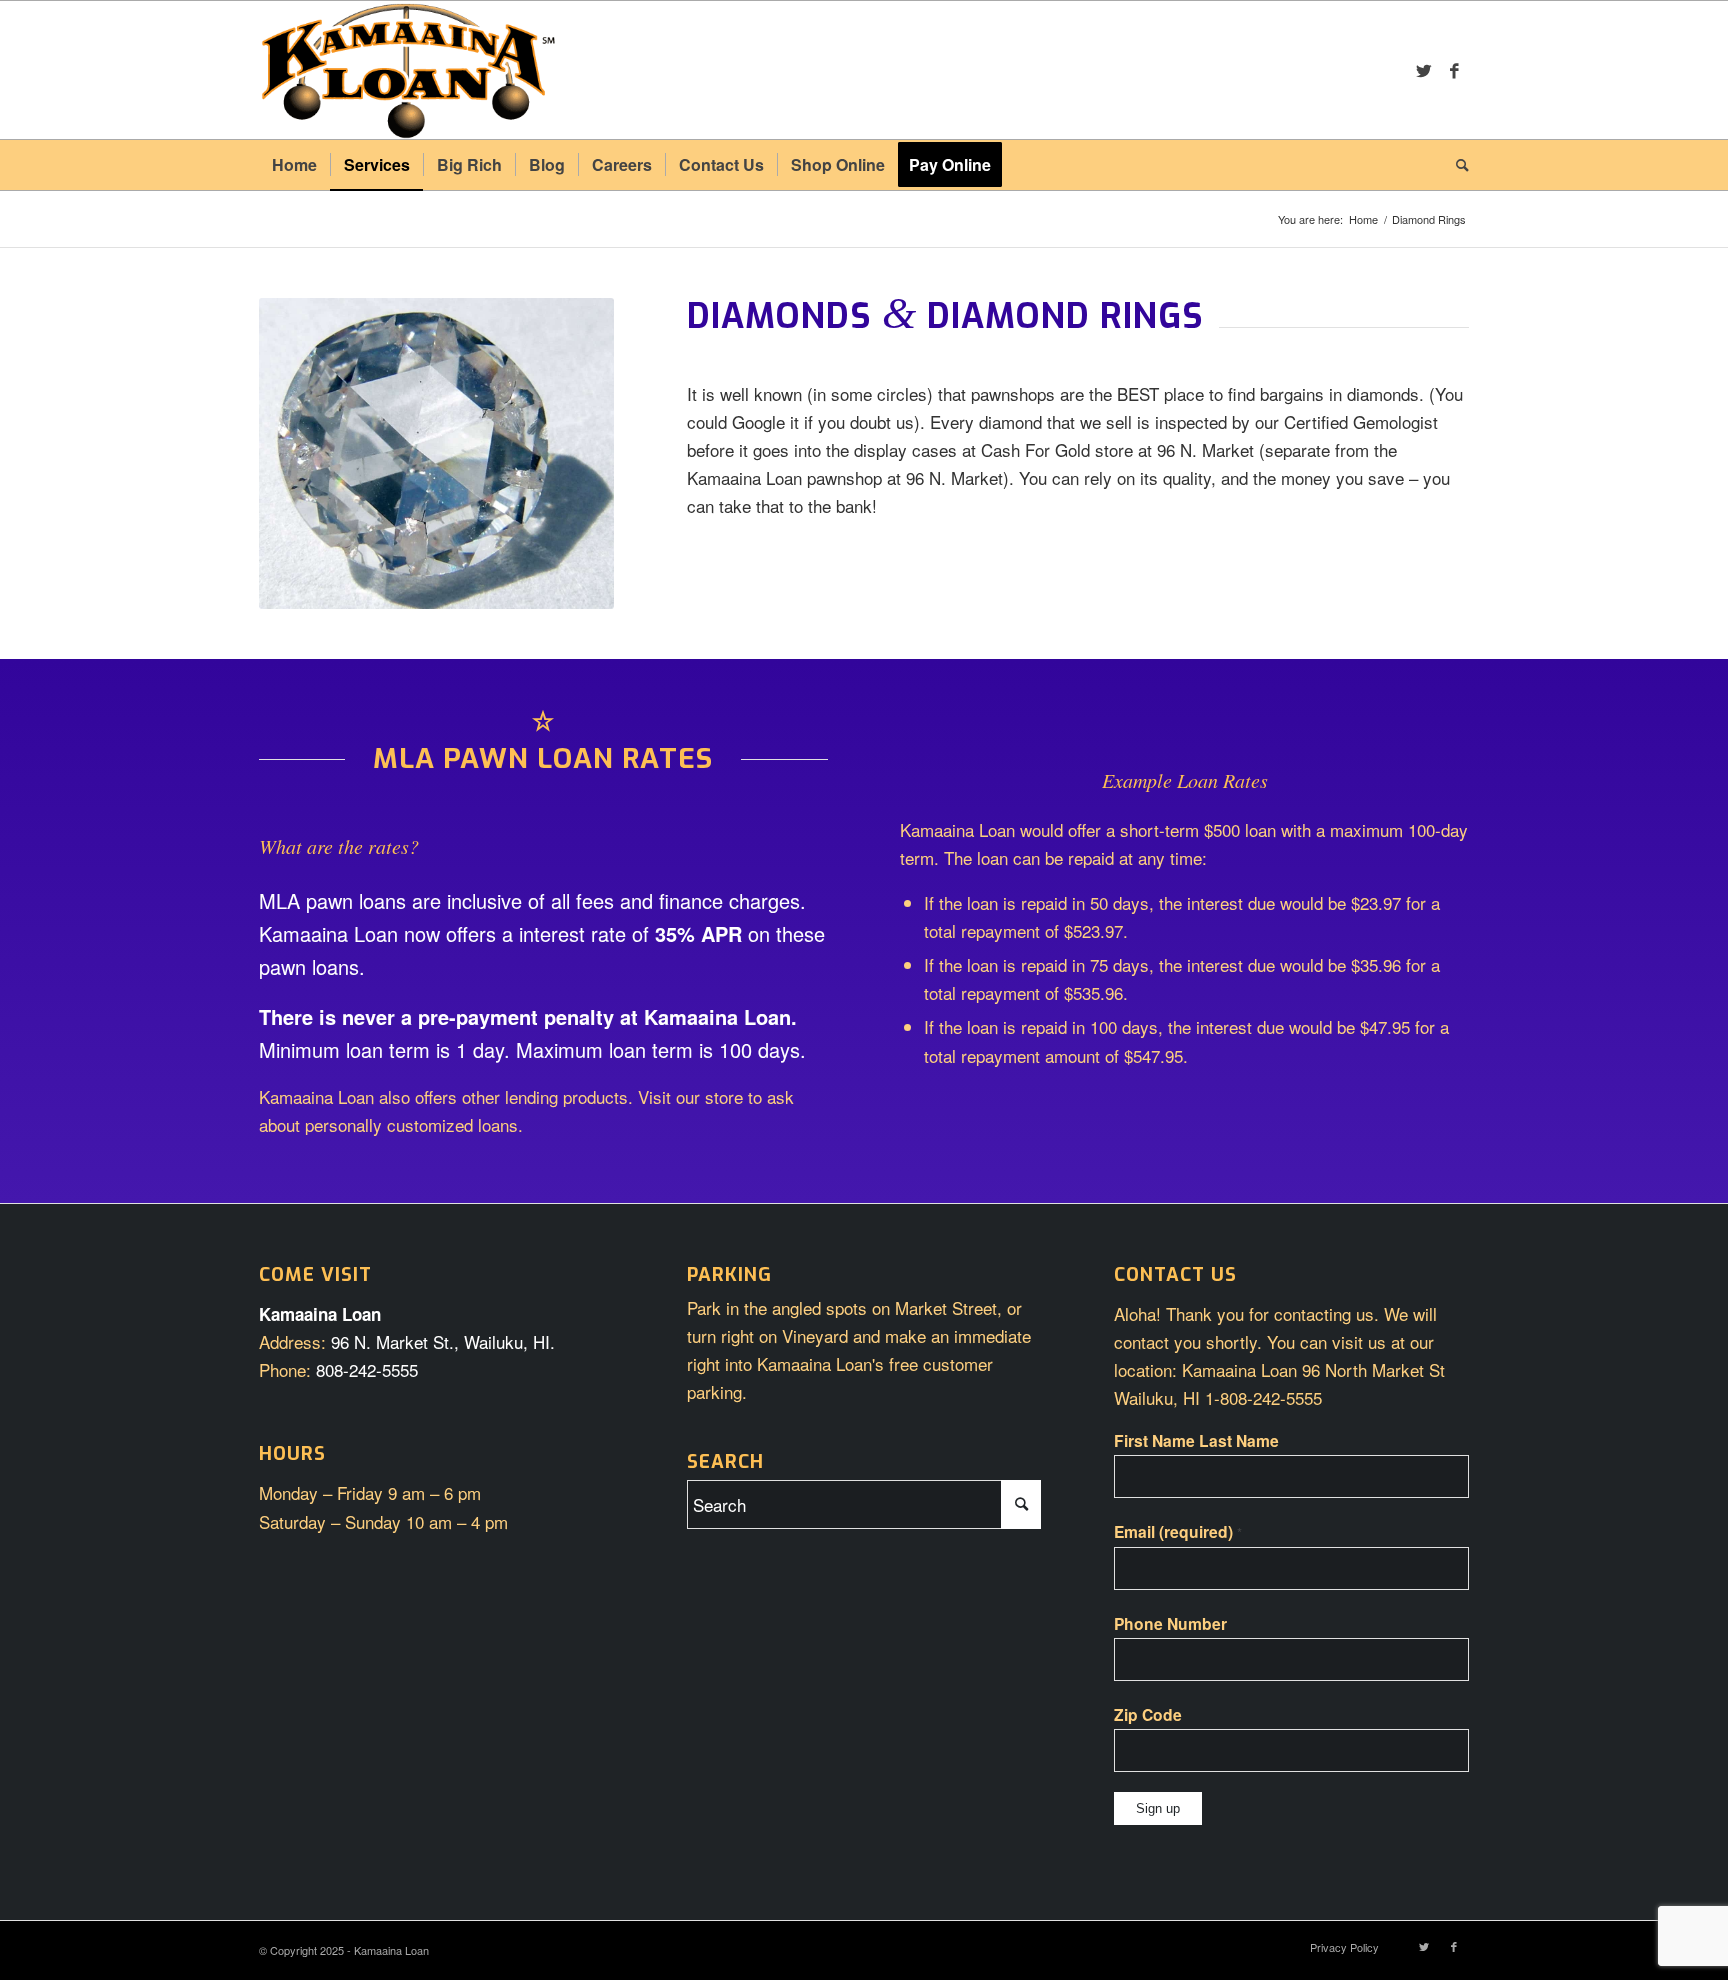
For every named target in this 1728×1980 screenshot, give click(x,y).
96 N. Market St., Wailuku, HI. (443, 1341)
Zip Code (1148, 1714)
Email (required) (1178, 1531)
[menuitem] (294, 165)
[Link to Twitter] (1424, 70)
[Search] (1456, 165)
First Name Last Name (1196, 1440)
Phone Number (1170, 1623)
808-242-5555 (367, 1369)
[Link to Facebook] (1454, 70)
